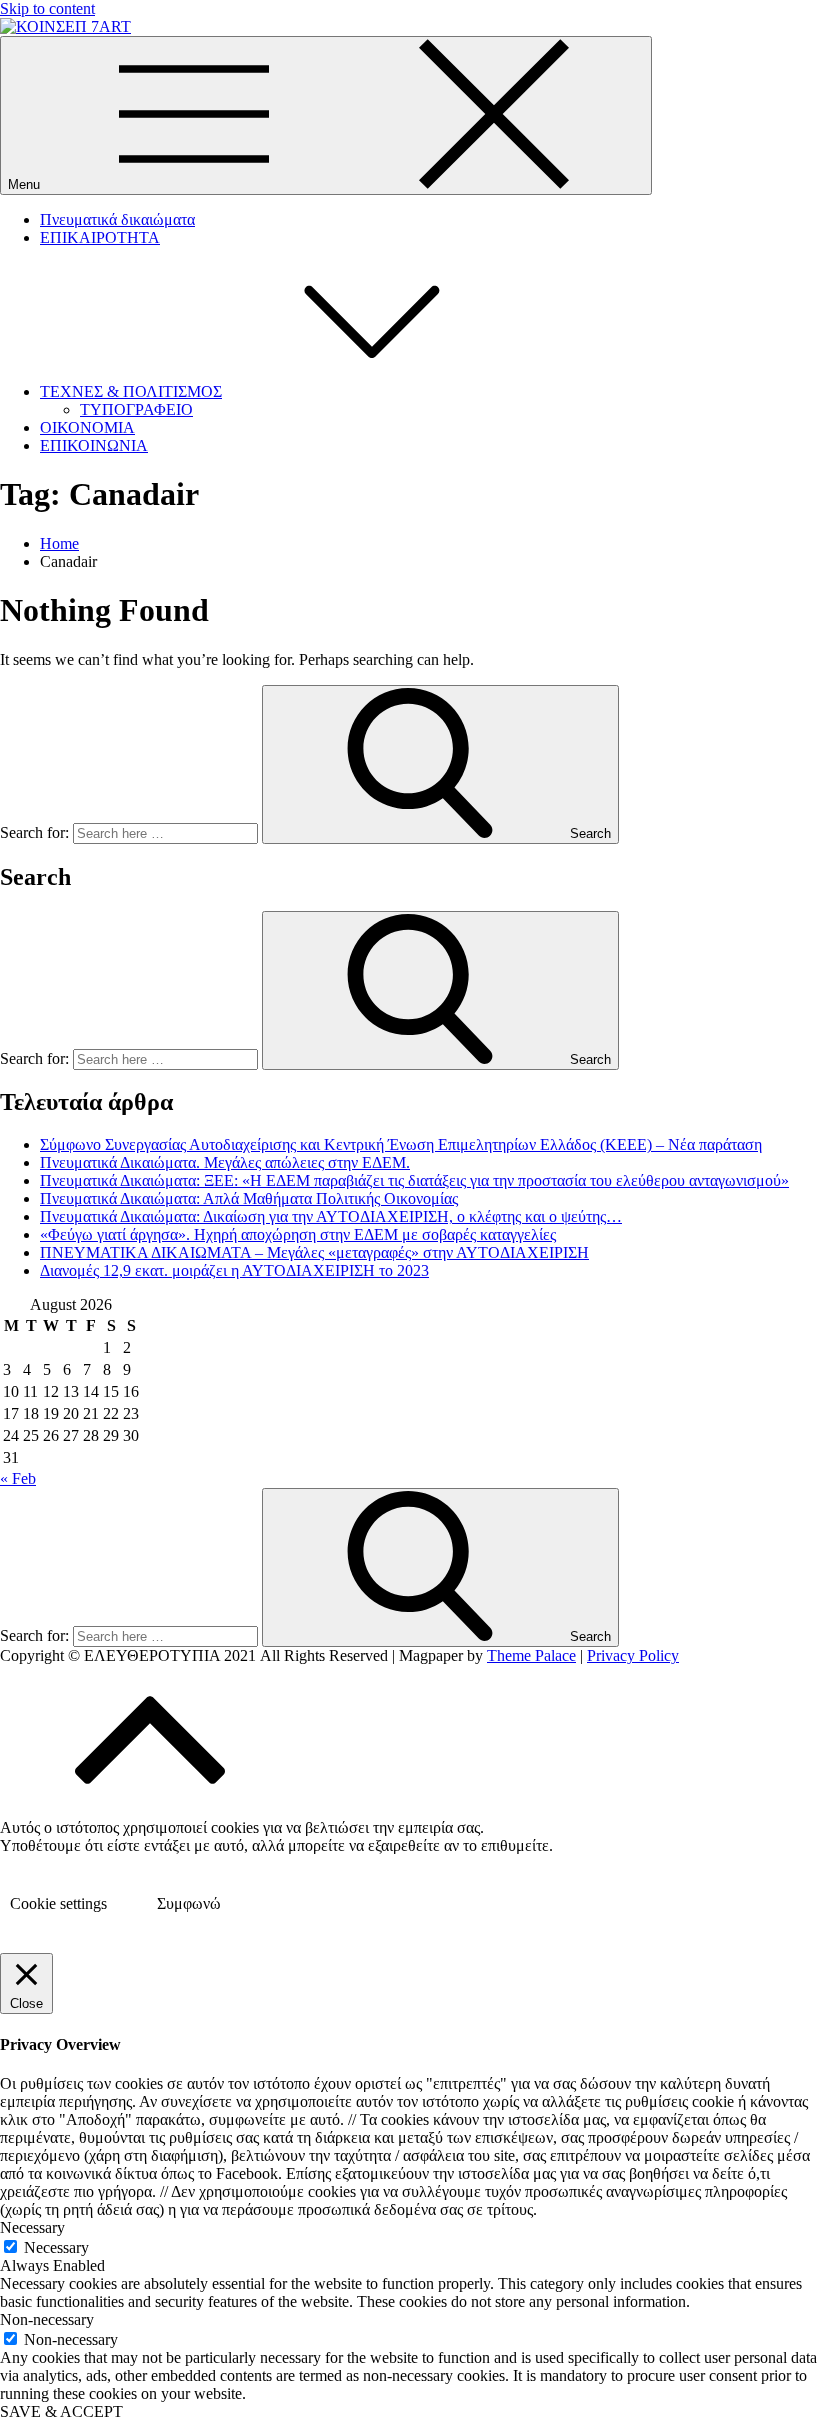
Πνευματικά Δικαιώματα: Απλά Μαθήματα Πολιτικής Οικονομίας (249, 1198)
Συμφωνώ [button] (189, 1903)
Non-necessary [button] (47, 2319)
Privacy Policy (633, 1655)
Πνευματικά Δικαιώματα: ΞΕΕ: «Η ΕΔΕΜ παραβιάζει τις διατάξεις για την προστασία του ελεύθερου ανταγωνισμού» (414, 1180)
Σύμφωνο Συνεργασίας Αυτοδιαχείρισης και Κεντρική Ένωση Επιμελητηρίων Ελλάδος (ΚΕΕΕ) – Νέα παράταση (401, 1144)
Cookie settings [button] (58, 1903)
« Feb (18, 1478)
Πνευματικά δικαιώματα (117, 219)
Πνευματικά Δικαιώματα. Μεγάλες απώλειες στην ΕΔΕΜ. (225, 1162)
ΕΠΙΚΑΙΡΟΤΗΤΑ (100, 237)
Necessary (56, 2247)
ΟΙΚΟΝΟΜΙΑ (87, 427)
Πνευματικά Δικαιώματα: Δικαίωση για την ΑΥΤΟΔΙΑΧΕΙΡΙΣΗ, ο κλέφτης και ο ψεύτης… (331, 1216)
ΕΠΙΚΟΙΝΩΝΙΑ (94, 445)
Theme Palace (531, 1655)
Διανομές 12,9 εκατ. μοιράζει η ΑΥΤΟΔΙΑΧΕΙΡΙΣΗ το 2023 (234, 1270)
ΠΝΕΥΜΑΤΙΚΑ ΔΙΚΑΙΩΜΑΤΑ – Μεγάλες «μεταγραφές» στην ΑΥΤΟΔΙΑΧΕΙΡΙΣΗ (314, 1252)
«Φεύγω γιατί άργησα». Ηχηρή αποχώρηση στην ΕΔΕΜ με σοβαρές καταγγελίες (298, 1234)
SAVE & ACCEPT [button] (61, 2411)
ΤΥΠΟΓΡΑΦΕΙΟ (136, 409)
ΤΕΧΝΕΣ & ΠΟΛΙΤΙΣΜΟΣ (131, 391)
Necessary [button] (32, 2227)
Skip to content (47, 8)
